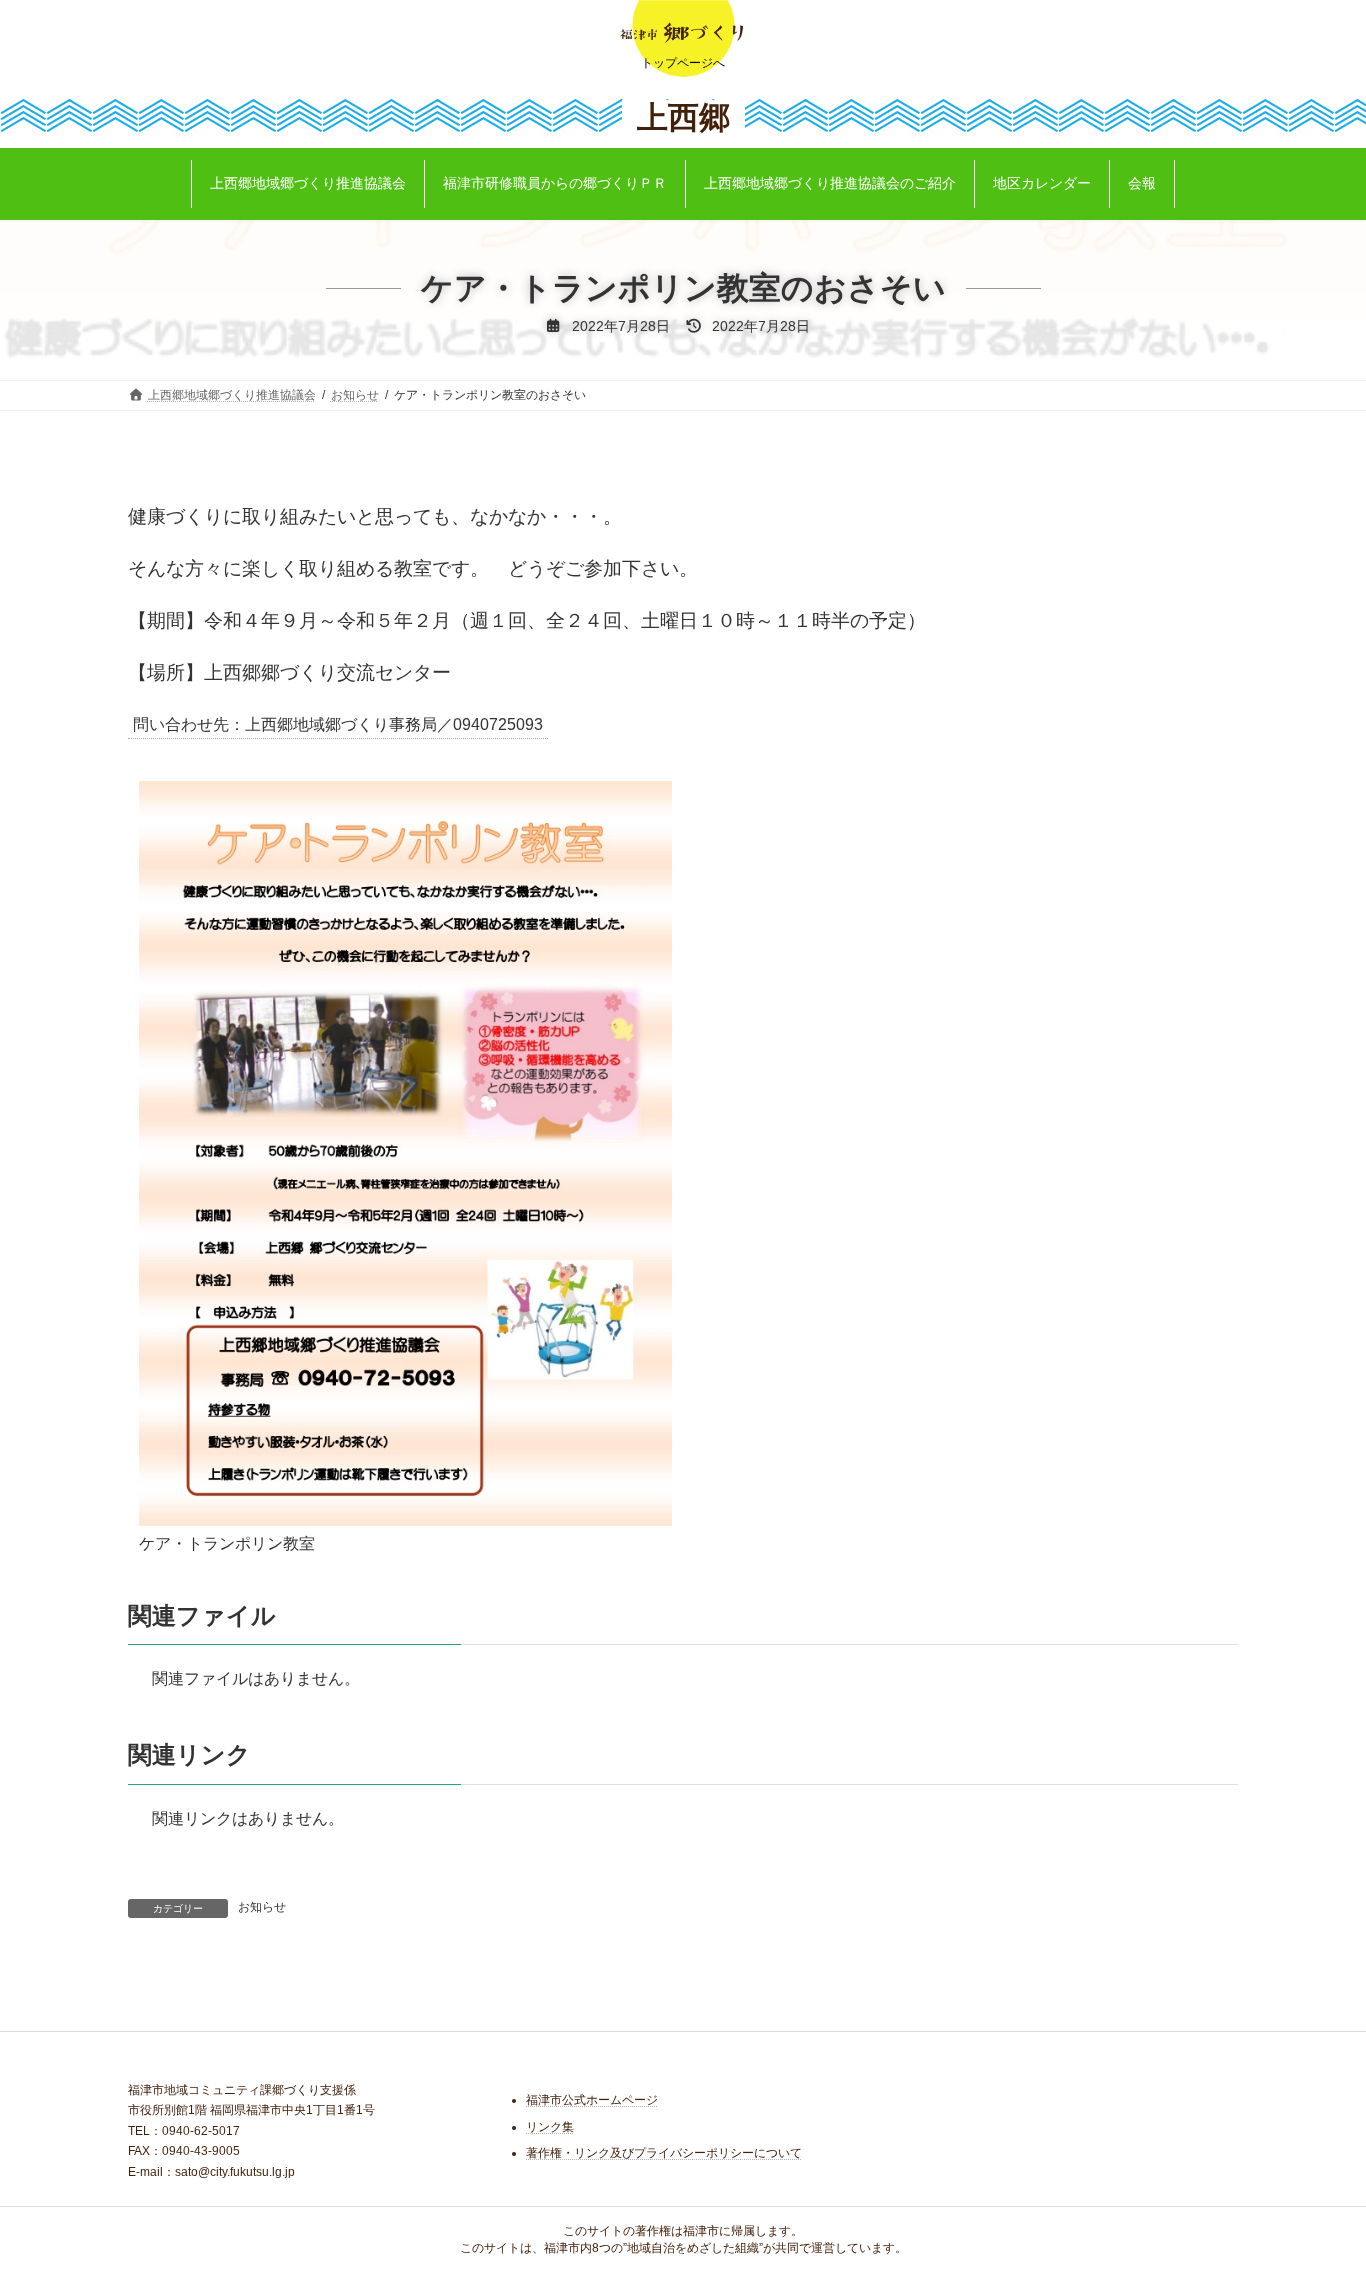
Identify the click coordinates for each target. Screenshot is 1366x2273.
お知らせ (262, 1907)
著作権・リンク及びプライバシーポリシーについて (664, 2153)
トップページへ (683, 63)
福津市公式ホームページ (592, 2100)
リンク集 (550, 2127)
